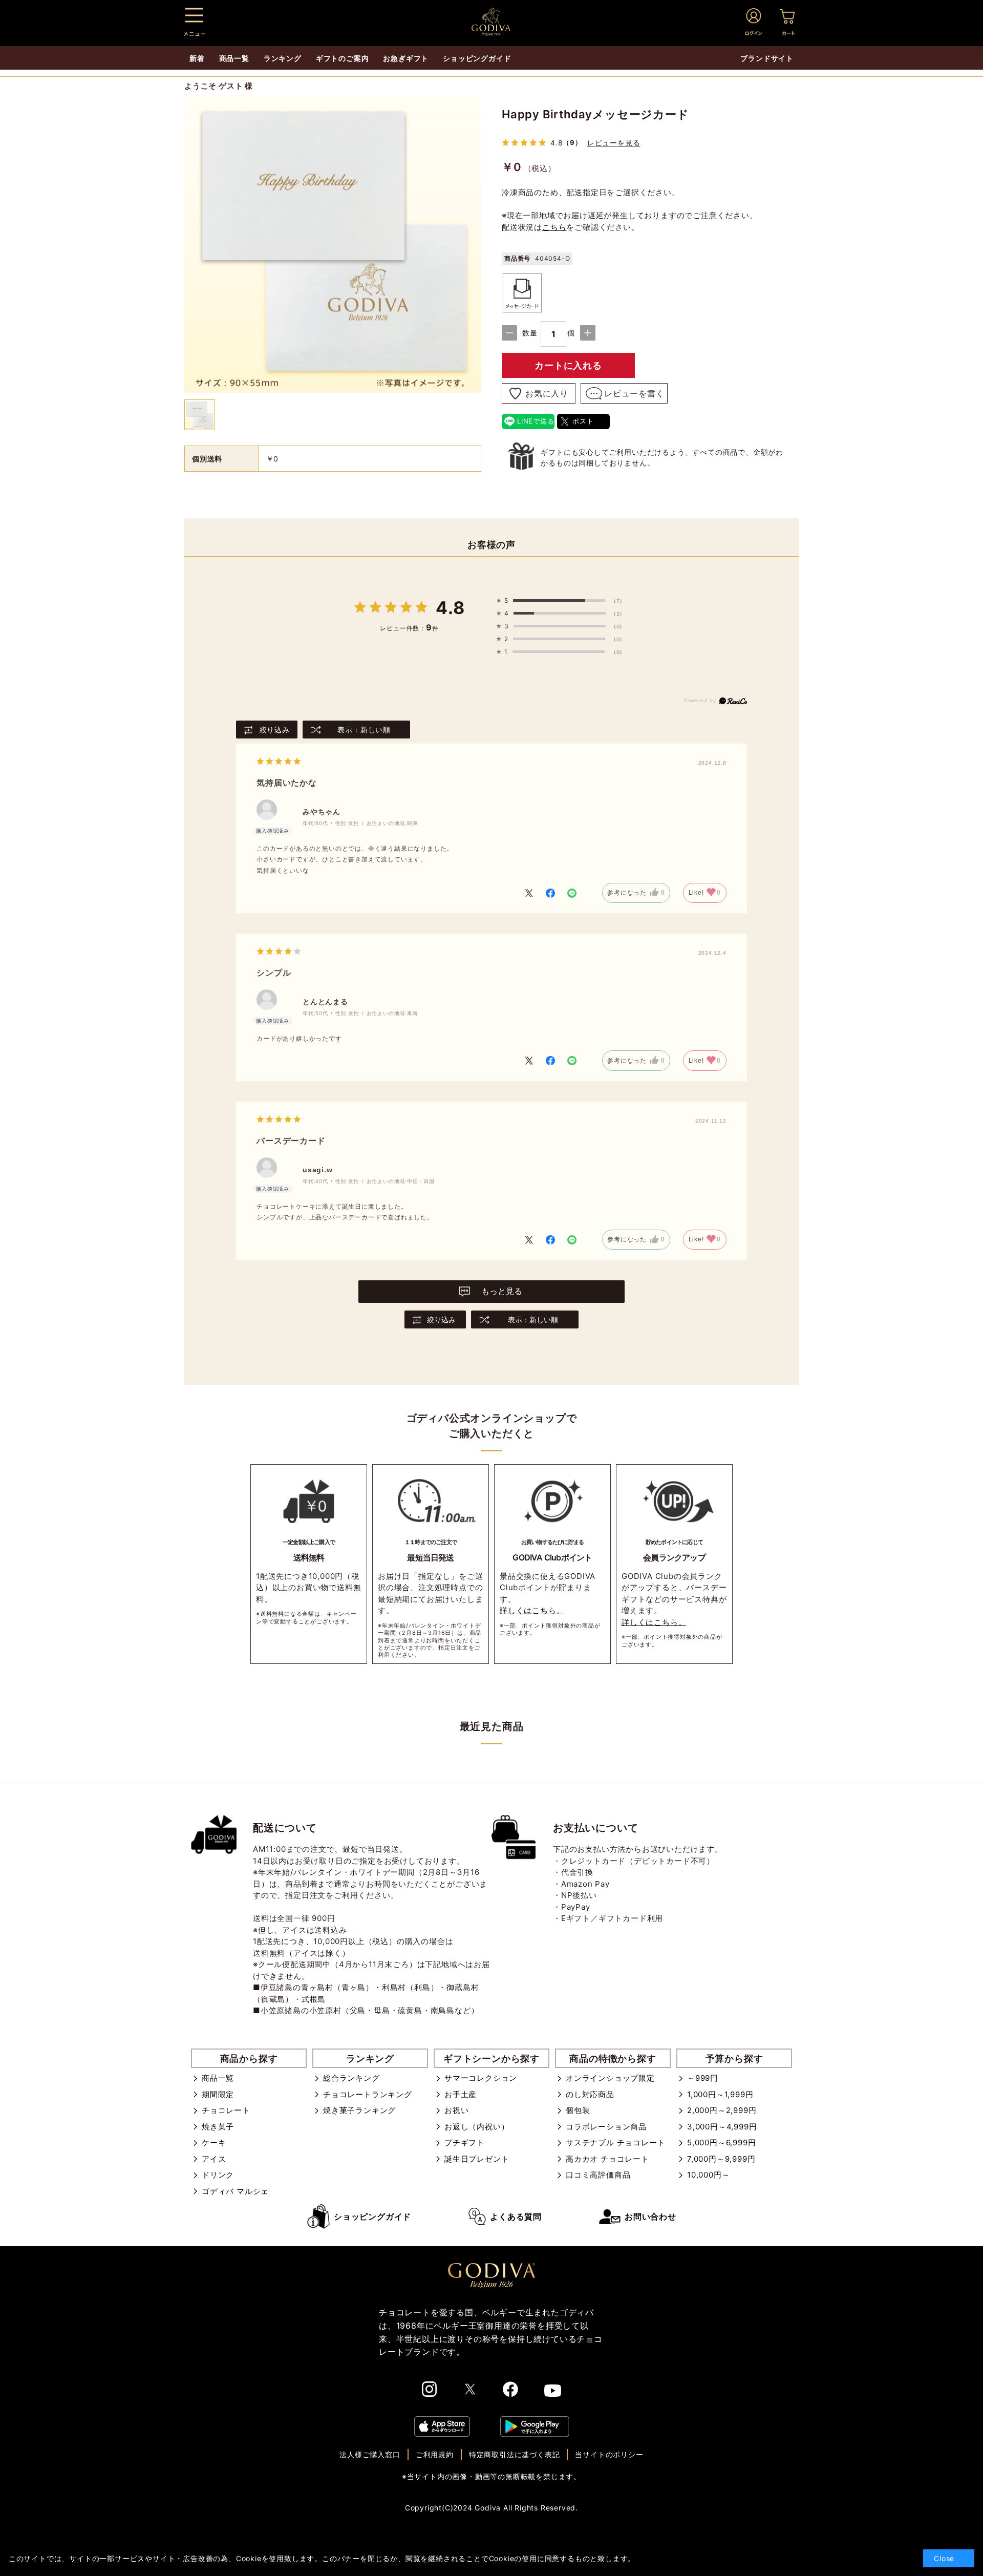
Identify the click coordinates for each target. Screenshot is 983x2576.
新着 (197, 58)
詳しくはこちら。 (532, 1610)
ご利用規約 (435, 2454)
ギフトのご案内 (343, 58)
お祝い (456, 2110)
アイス (214, 2159)
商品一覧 (218, 2078)
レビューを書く (634, 393)
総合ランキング (351, 2078)
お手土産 (461, 2094)
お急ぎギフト (406, 58)
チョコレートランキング (368, 2094)
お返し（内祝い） (477, 2127)
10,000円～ (708, 2175)
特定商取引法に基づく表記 (515, 2454)
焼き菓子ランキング (359, 2110)
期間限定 (218, 2094)
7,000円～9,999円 (721, 2159)
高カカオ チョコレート (607, 2159)
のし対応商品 (590, 2094)
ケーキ (214, 2142)
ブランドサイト (767, 58)
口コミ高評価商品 (598, 2175)
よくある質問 (516, 2216)
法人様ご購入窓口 (370, 2454)
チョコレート (226, 2110)
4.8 (450, 608)
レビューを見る (614, 143)
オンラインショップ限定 (610, 2078)
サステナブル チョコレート (615, 2142)
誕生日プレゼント (477, 2159)
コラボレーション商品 (606, 2127)
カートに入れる (568, 365)
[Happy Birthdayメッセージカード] (333, 246)
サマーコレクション (481, 2078)
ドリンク (218, 2175)
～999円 (703, 2078)
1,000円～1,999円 (720, 2094)
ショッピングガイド (372, 2216)
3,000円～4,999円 (722, 2127)
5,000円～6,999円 (721, 2142)
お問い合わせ (650, 2216)
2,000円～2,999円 (722, 2110)
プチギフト (465, 2142)
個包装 (578, 2110)
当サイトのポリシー (609, 2454)
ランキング (283, 58)
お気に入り (547, 393)
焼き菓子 (218, 2127)
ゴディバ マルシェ (235, 2191)
